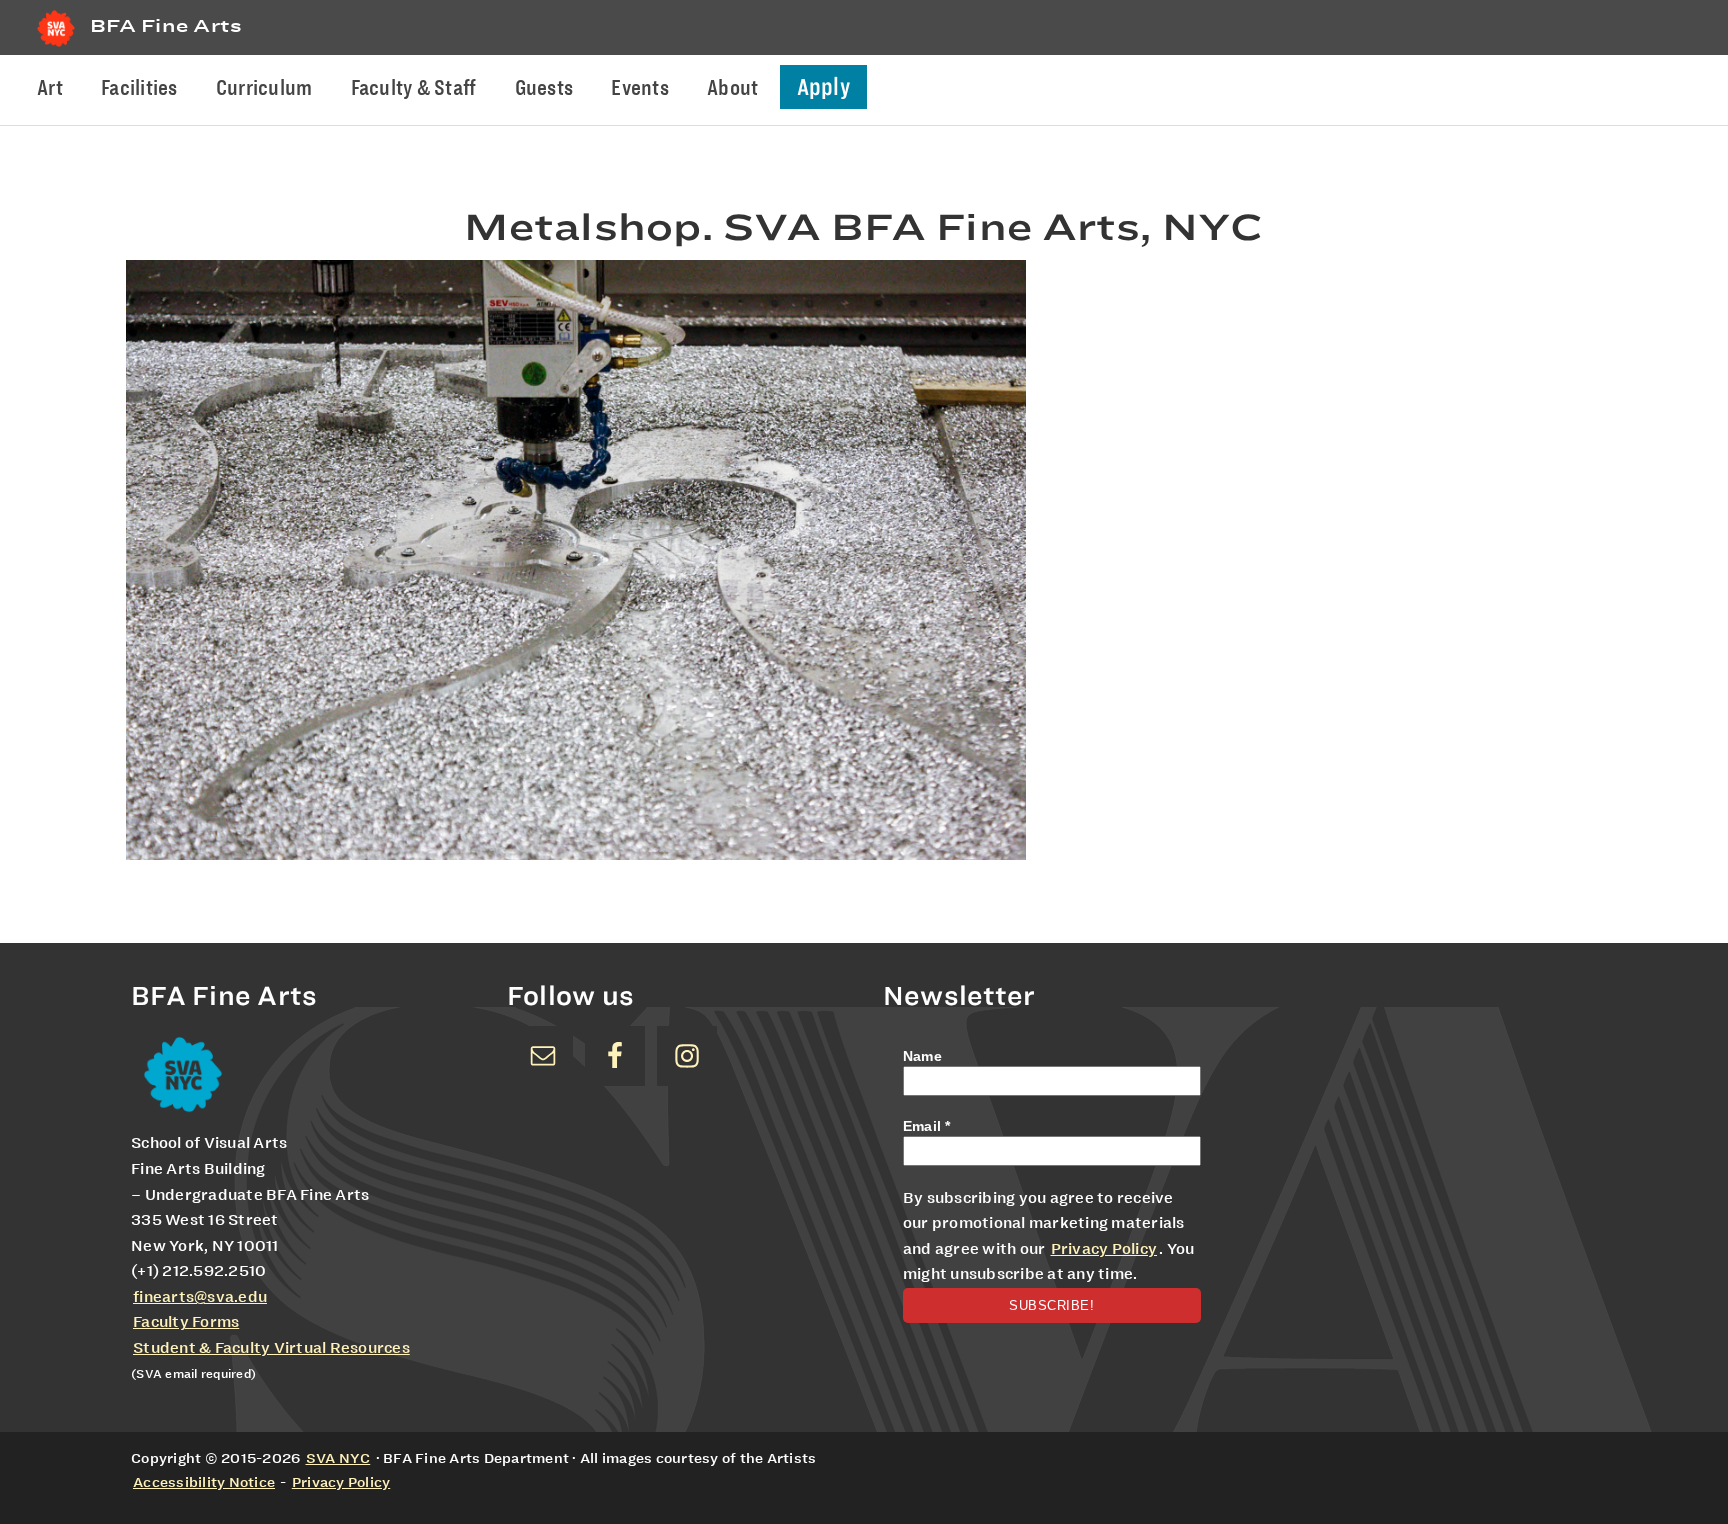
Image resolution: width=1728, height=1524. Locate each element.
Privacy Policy (1104, 1249)
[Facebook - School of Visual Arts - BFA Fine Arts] (615, 1056)
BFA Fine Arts (166, 25)
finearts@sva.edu (200, 1297)
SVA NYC (338, 1458)
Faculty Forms (186, 1322)
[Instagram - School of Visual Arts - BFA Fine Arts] (687, 1056)
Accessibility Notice (204, 1482)
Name (922, 1056)
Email (927, 1126)
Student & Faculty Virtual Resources (271, 1348)
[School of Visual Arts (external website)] (56, 46)
